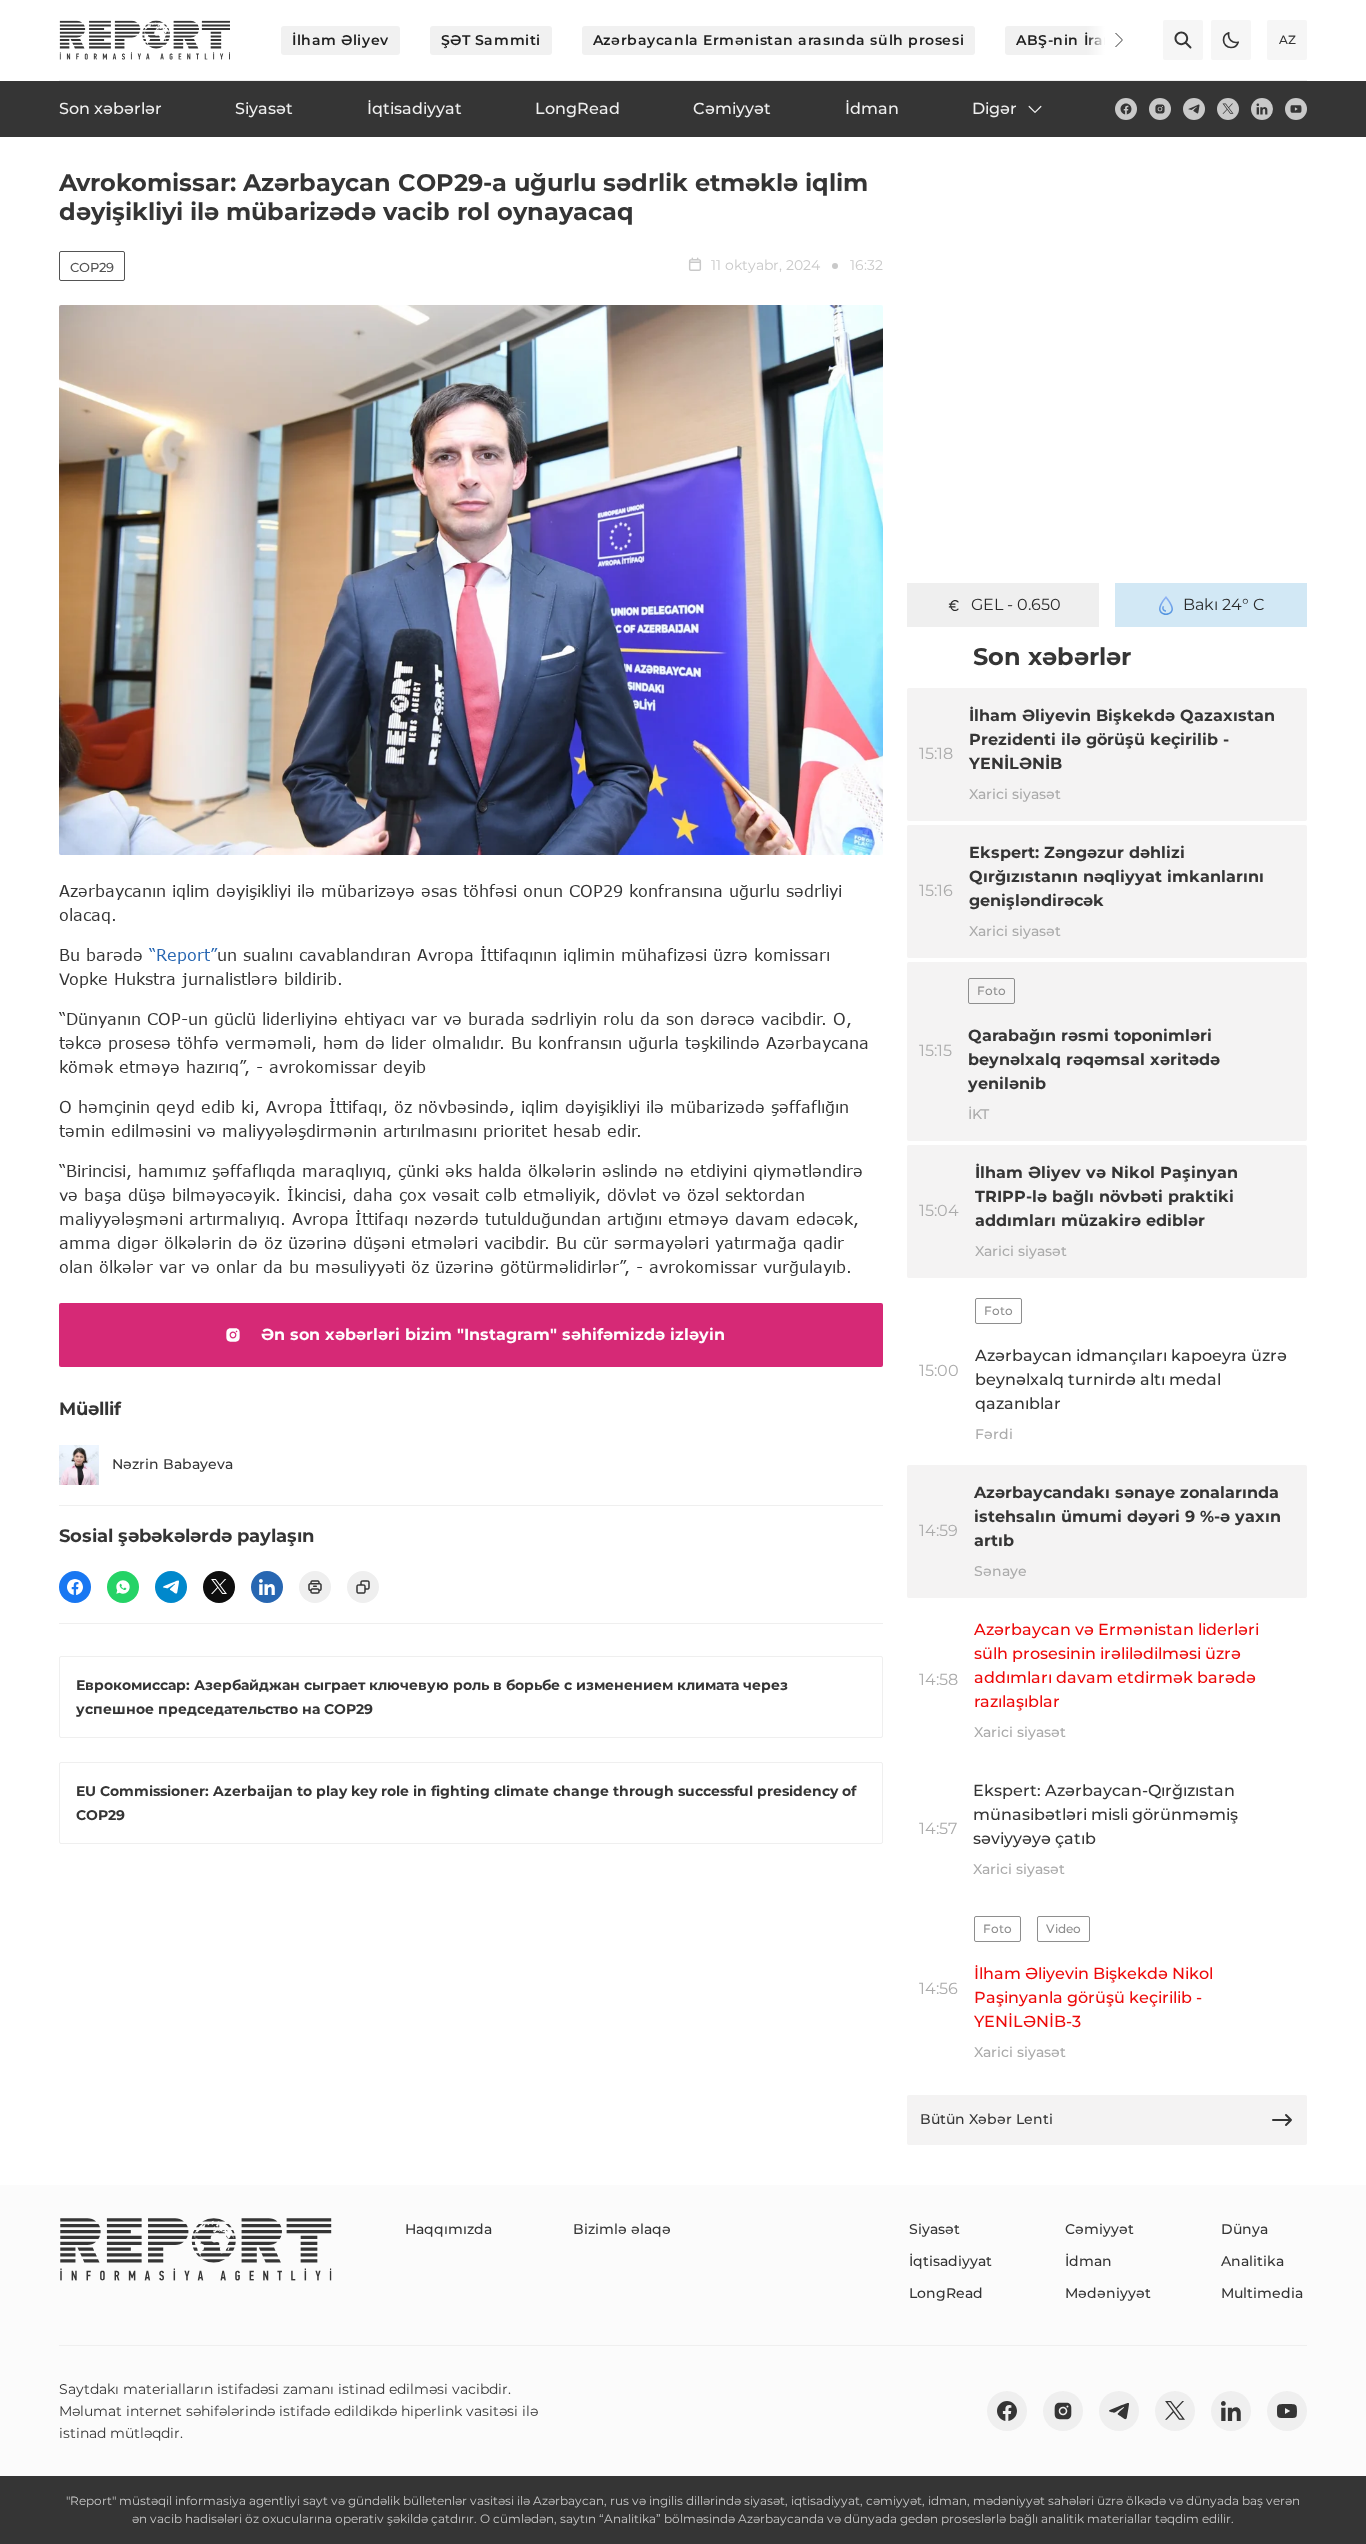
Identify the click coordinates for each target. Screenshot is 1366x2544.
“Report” (183, 954)
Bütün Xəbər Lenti (986, 2119)
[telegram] (1194, 109)
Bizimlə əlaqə (622, 2229)
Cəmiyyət (1099, 2229)
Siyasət (934, 2229)
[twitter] (1228, 109)
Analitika (1252, 2261)
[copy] (363, 1587)
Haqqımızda (448, 2229)
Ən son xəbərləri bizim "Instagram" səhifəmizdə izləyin (493, 1334)
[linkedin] (1262, 109)
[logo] (145, 40)
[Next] (1105, 40)
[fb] (1126, 109)
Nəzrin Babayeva (172, 1464)
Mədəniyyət (1108, 2293)
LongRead (946, 2293)
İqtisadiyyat (950, 2261)
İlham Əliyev (340, 40)
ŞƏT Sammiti (491, 40)
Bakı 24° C (1224, 604)
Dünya (1244, 2229)
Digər (994, 108)
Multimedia (1262, 2293)
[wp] (123, 1587)
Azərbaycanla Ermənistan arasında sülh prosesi (778, 40)
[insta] (1160, 109)
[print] (315, 1587)
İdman (1088, 2261)
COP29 (92, 267)
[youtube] (1296, 109)
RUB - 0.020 (1016, 604)
